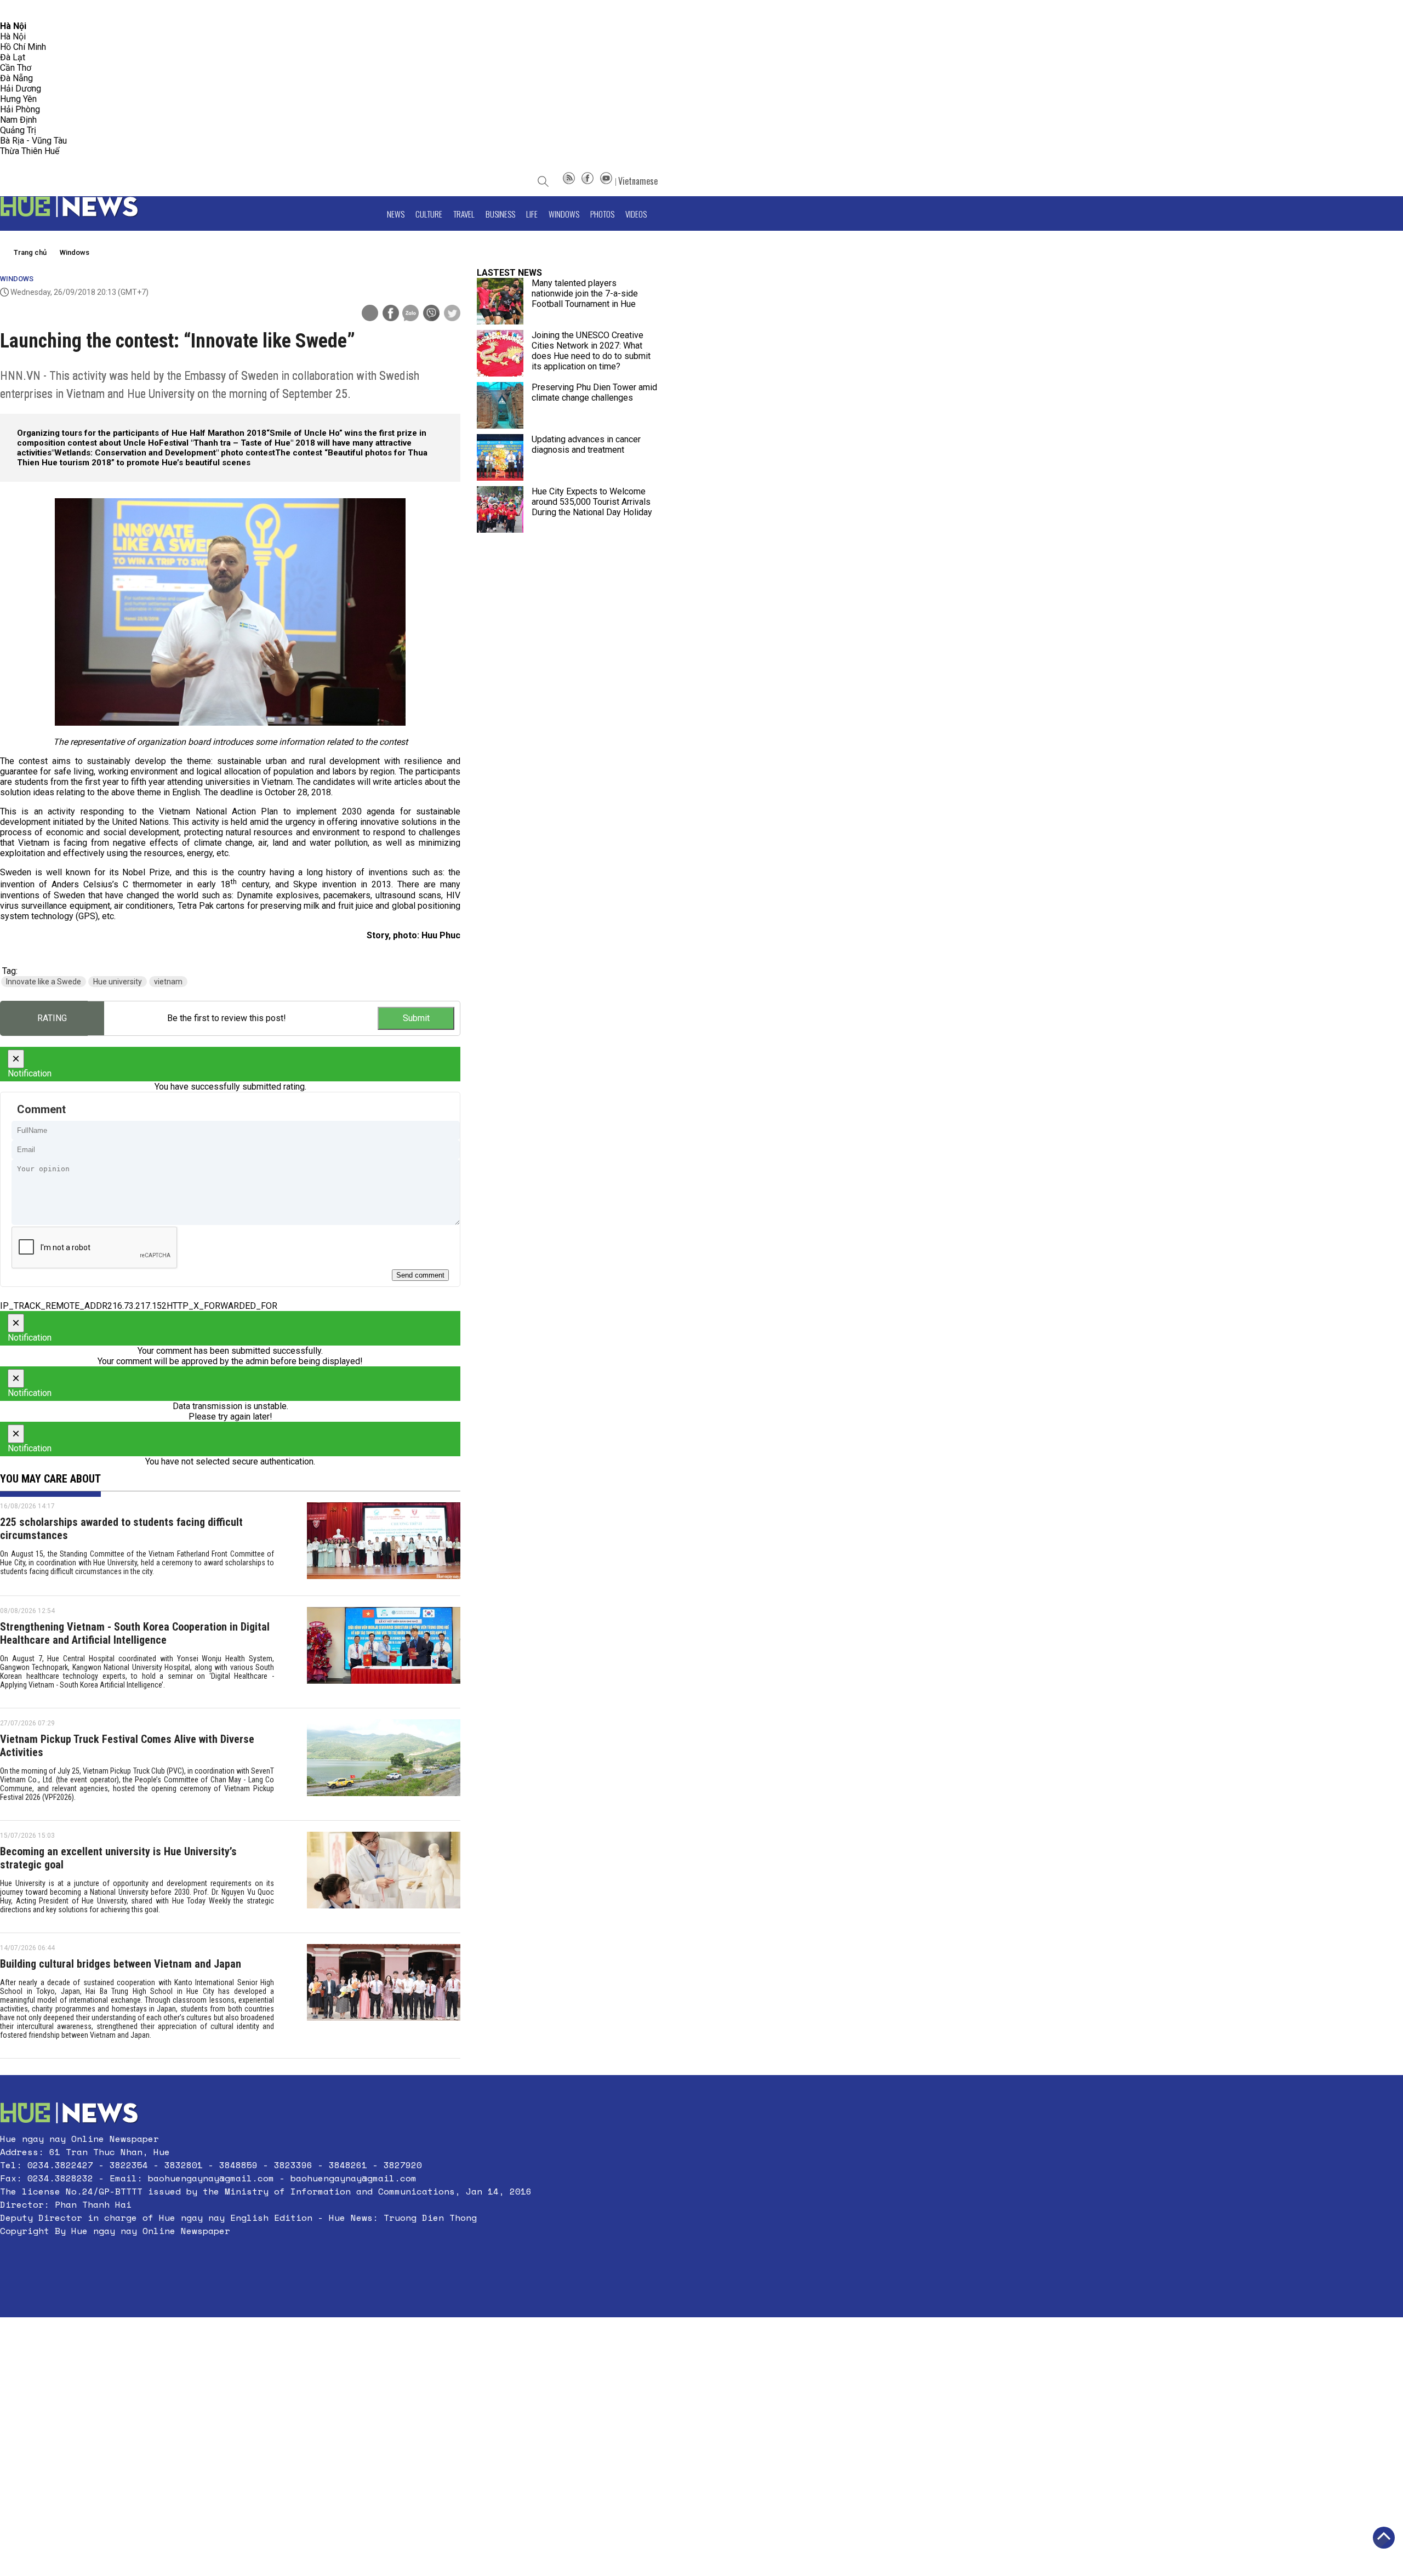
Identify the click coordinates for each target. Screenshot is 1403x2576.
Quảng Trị (18, 130)
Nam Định (18, 120)
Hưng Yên (18, 99)
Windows (564, 214)
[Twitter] (452, 314)
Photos (602, 214)
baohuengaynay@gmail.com (211, 2178)
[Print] (370, 313)
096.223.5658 (23, 11)
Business (500, 214)
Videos (636, 214)
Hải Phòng (20, 109)
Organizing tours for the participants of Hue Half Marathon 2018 (142, 433)
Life (532, 214)
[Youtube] (606, 181)
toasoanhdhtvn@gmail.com (97, 11)
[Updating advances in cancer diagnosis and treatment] (500, 457)
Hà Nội (13, 36)
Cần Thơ (16, 68)
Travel (464, 214)
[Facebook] (588, 181)
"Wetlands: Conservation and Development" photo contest (163, 453)
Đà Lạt (13, 57)
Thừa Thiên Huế (30, 151)
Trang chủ (30, 252)
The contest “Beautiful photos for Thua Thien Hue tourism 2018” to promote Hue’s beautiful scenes (222, 458)
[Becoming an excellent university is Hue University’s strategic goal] (384, 1877)
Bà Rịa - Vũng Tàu (33, 141)
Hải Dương (21, 89)
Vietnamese (638, 181)
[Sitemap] (569, 181)
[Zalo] (410, 314)
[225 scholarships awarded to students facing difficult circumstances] (384, 1543)
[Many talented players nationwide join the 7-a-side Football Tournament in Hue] (500, 301)
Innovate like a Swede (44, 982)
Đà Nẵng (16, 78)
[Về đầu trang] (1384, 2538)
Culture (429, 214)
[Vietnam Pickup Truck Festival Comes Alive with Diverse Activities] (384, 1764)
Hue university (118, 982)
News (396, 214)
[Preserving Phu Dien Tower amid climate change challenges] (500, 405)
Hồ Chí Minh (23, 47)
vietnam (168, 982)
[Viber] (431, 314)
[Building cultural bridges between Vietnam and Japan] (384, 1996)
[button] (266, 2257)
